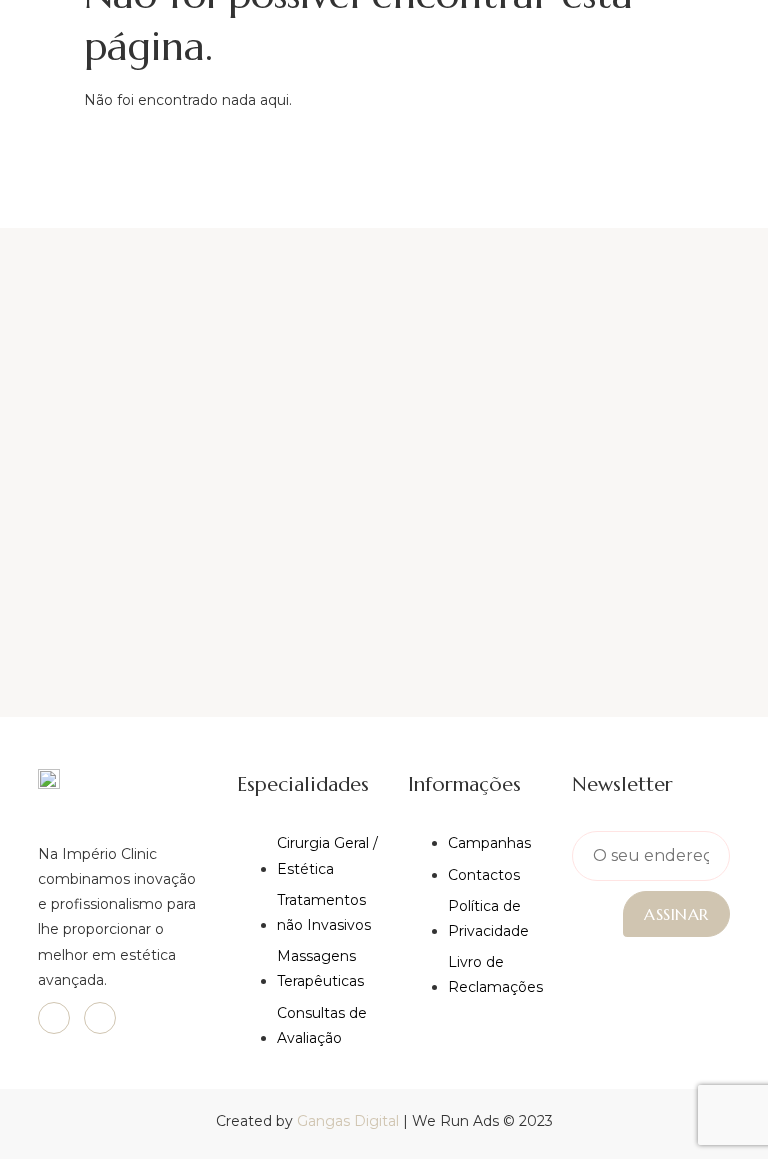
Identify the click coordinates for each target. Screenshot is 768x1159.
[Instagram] (100, 1018)
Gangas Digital (348, 1121)
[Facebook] (54, 1018)
